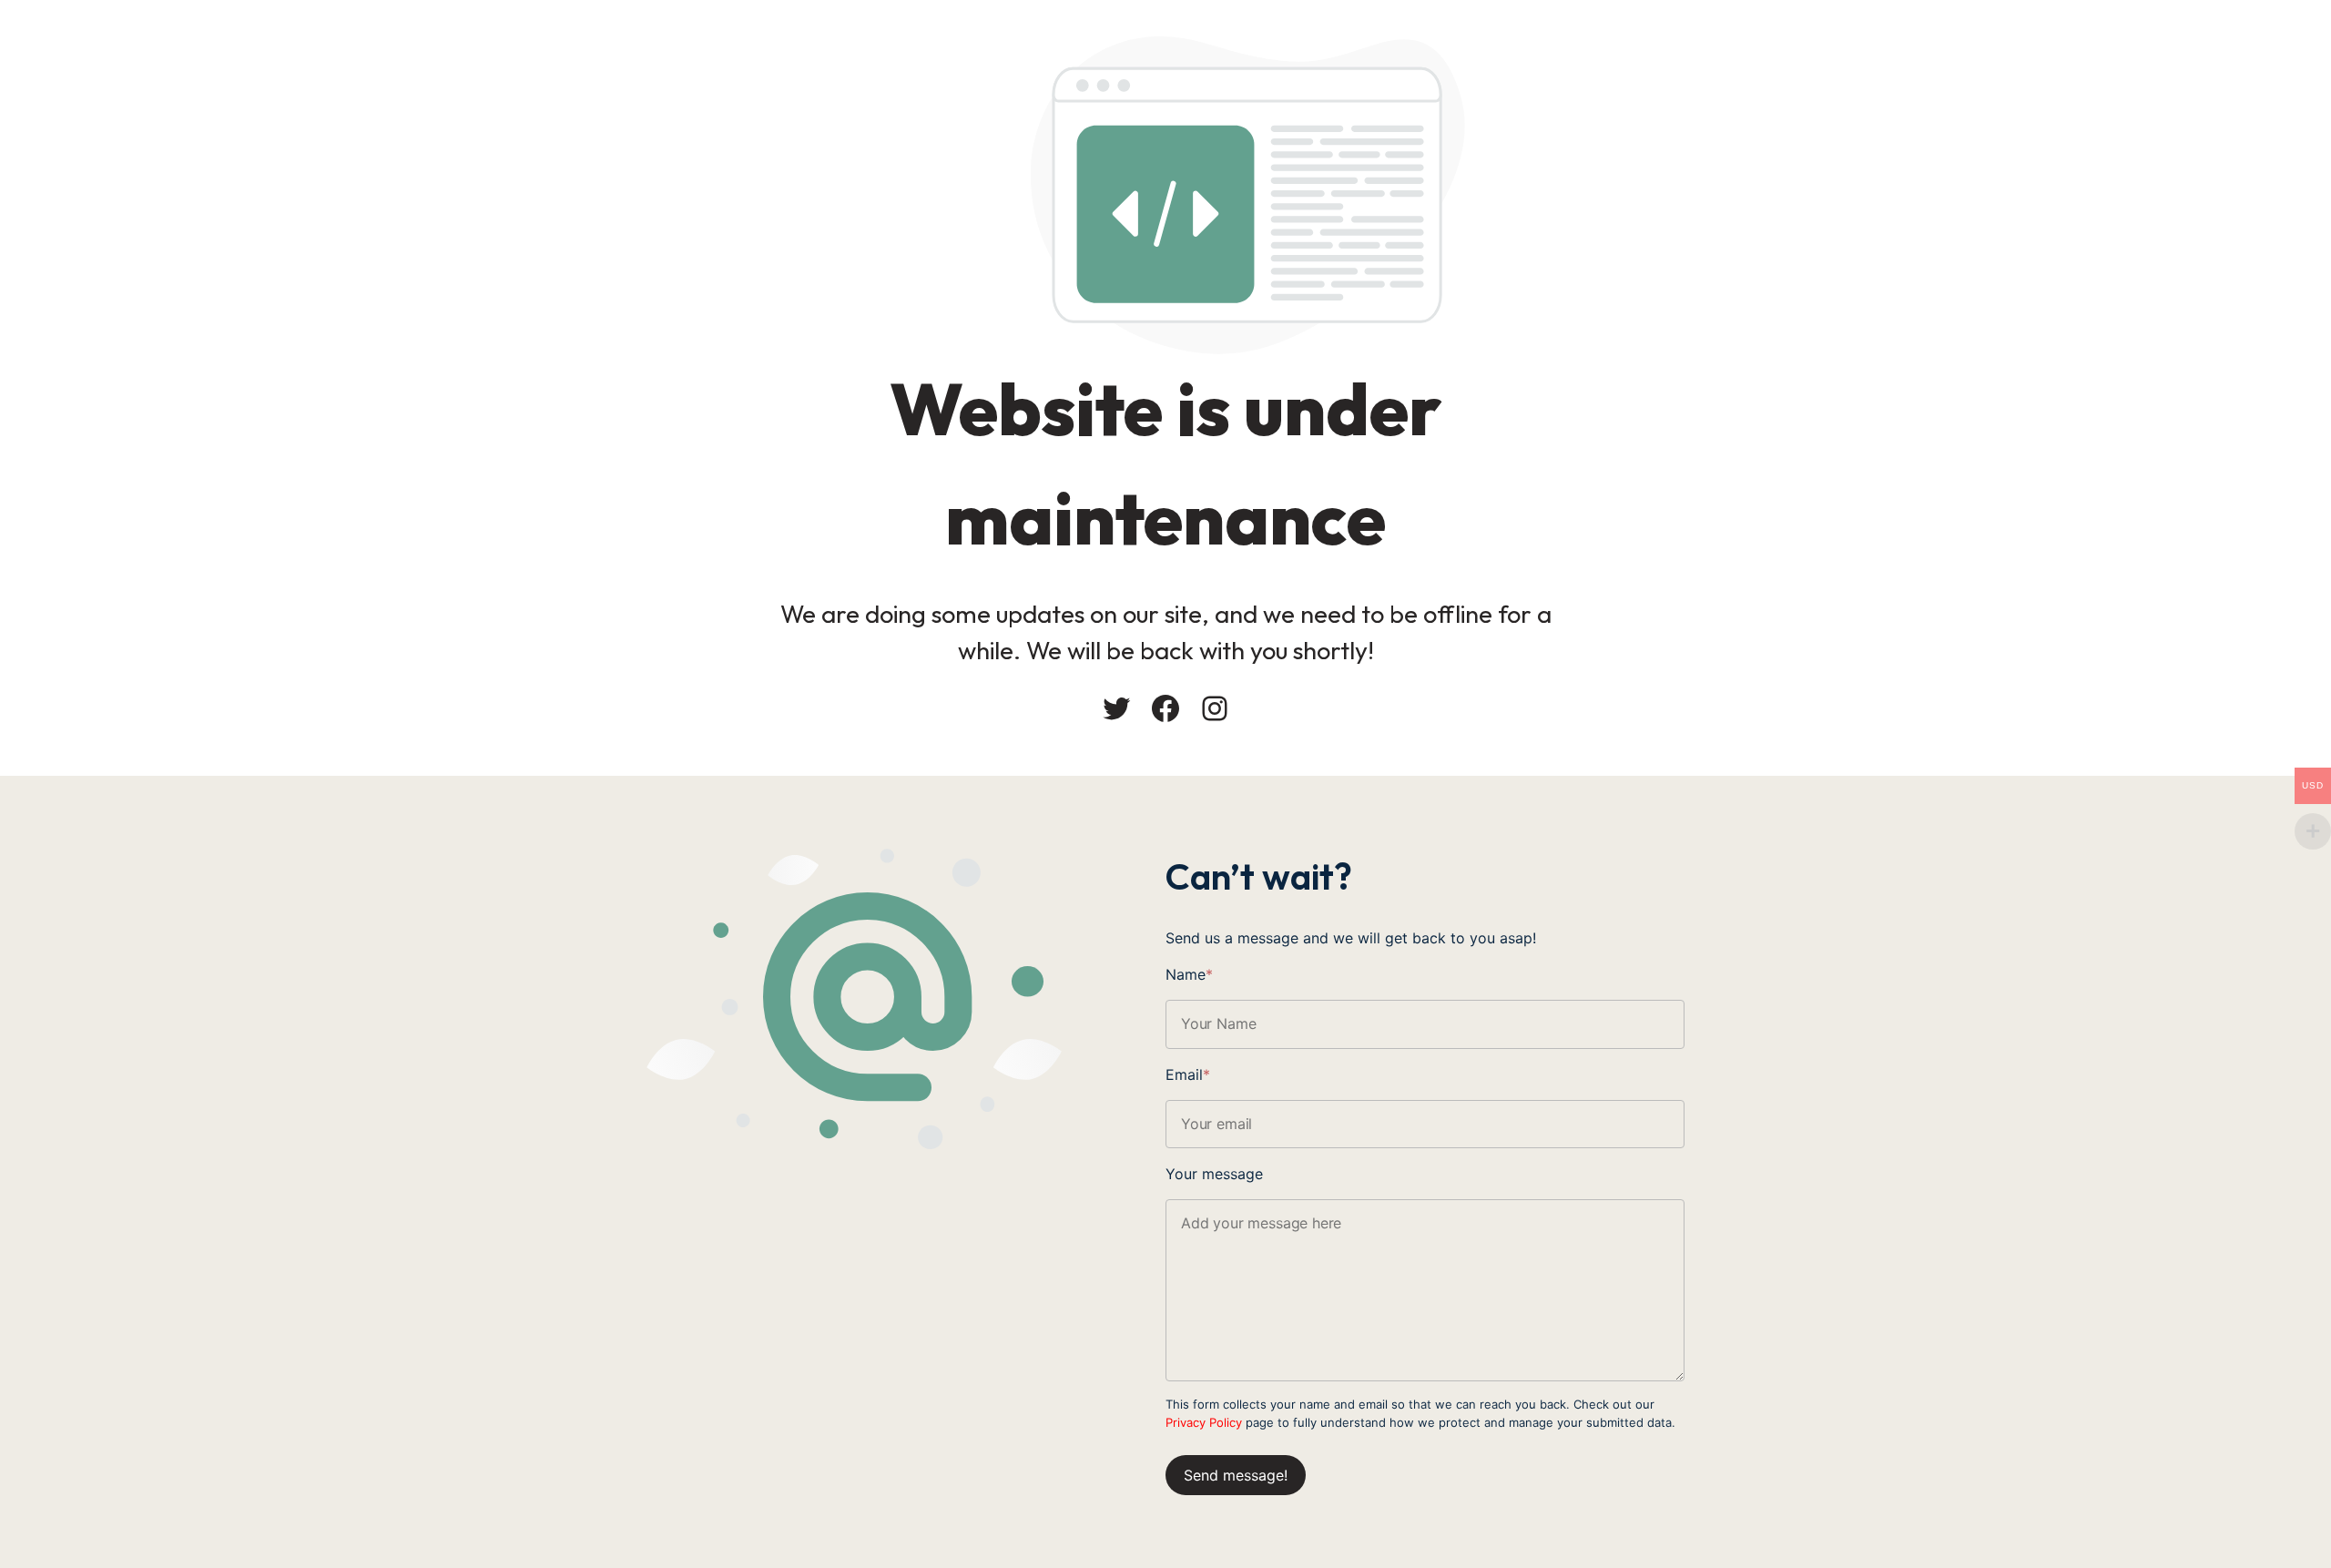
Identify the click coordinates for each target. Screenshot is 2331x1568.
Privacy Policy (1204, 1422)
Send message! (1236, 1475)
